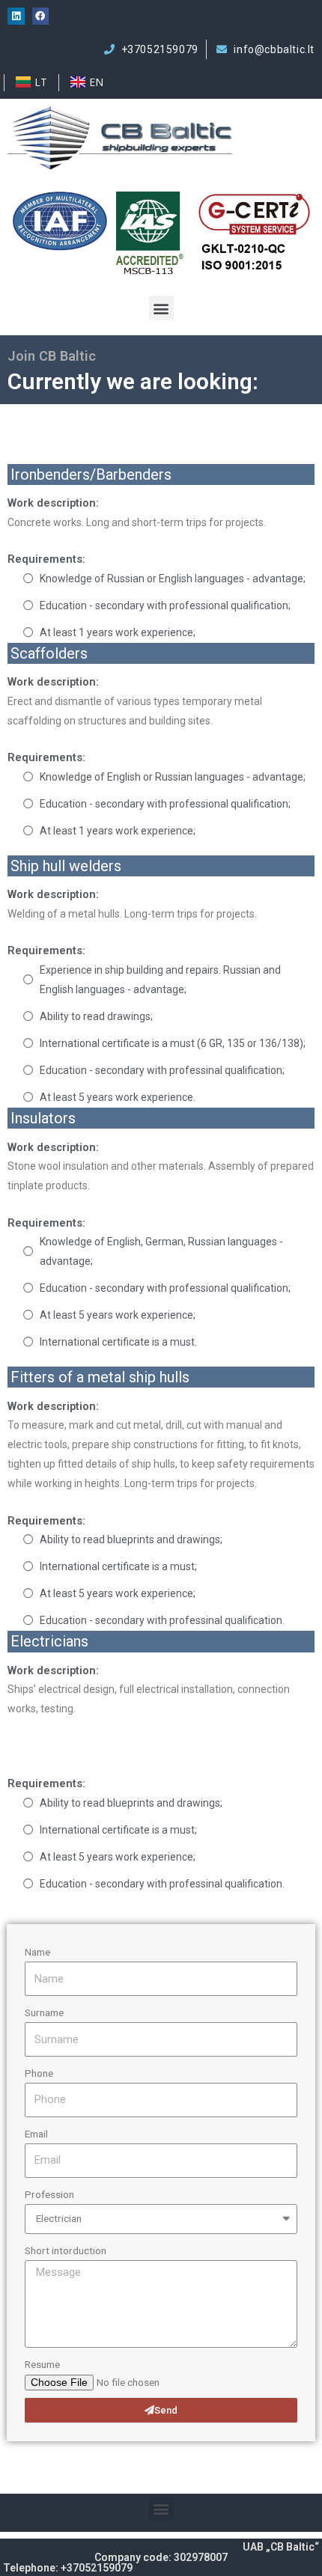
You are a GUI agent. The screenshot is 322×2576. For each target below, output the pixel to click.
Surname (44, 2012)
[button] (161, 308)
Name (37, 1952)
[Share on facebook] (41, 16)
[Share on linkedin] (16, 16)
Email (36, 2134)
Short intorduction (66, 2250)
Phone (39, 2073)
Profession (49, 2194)
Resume (42, 2364)
